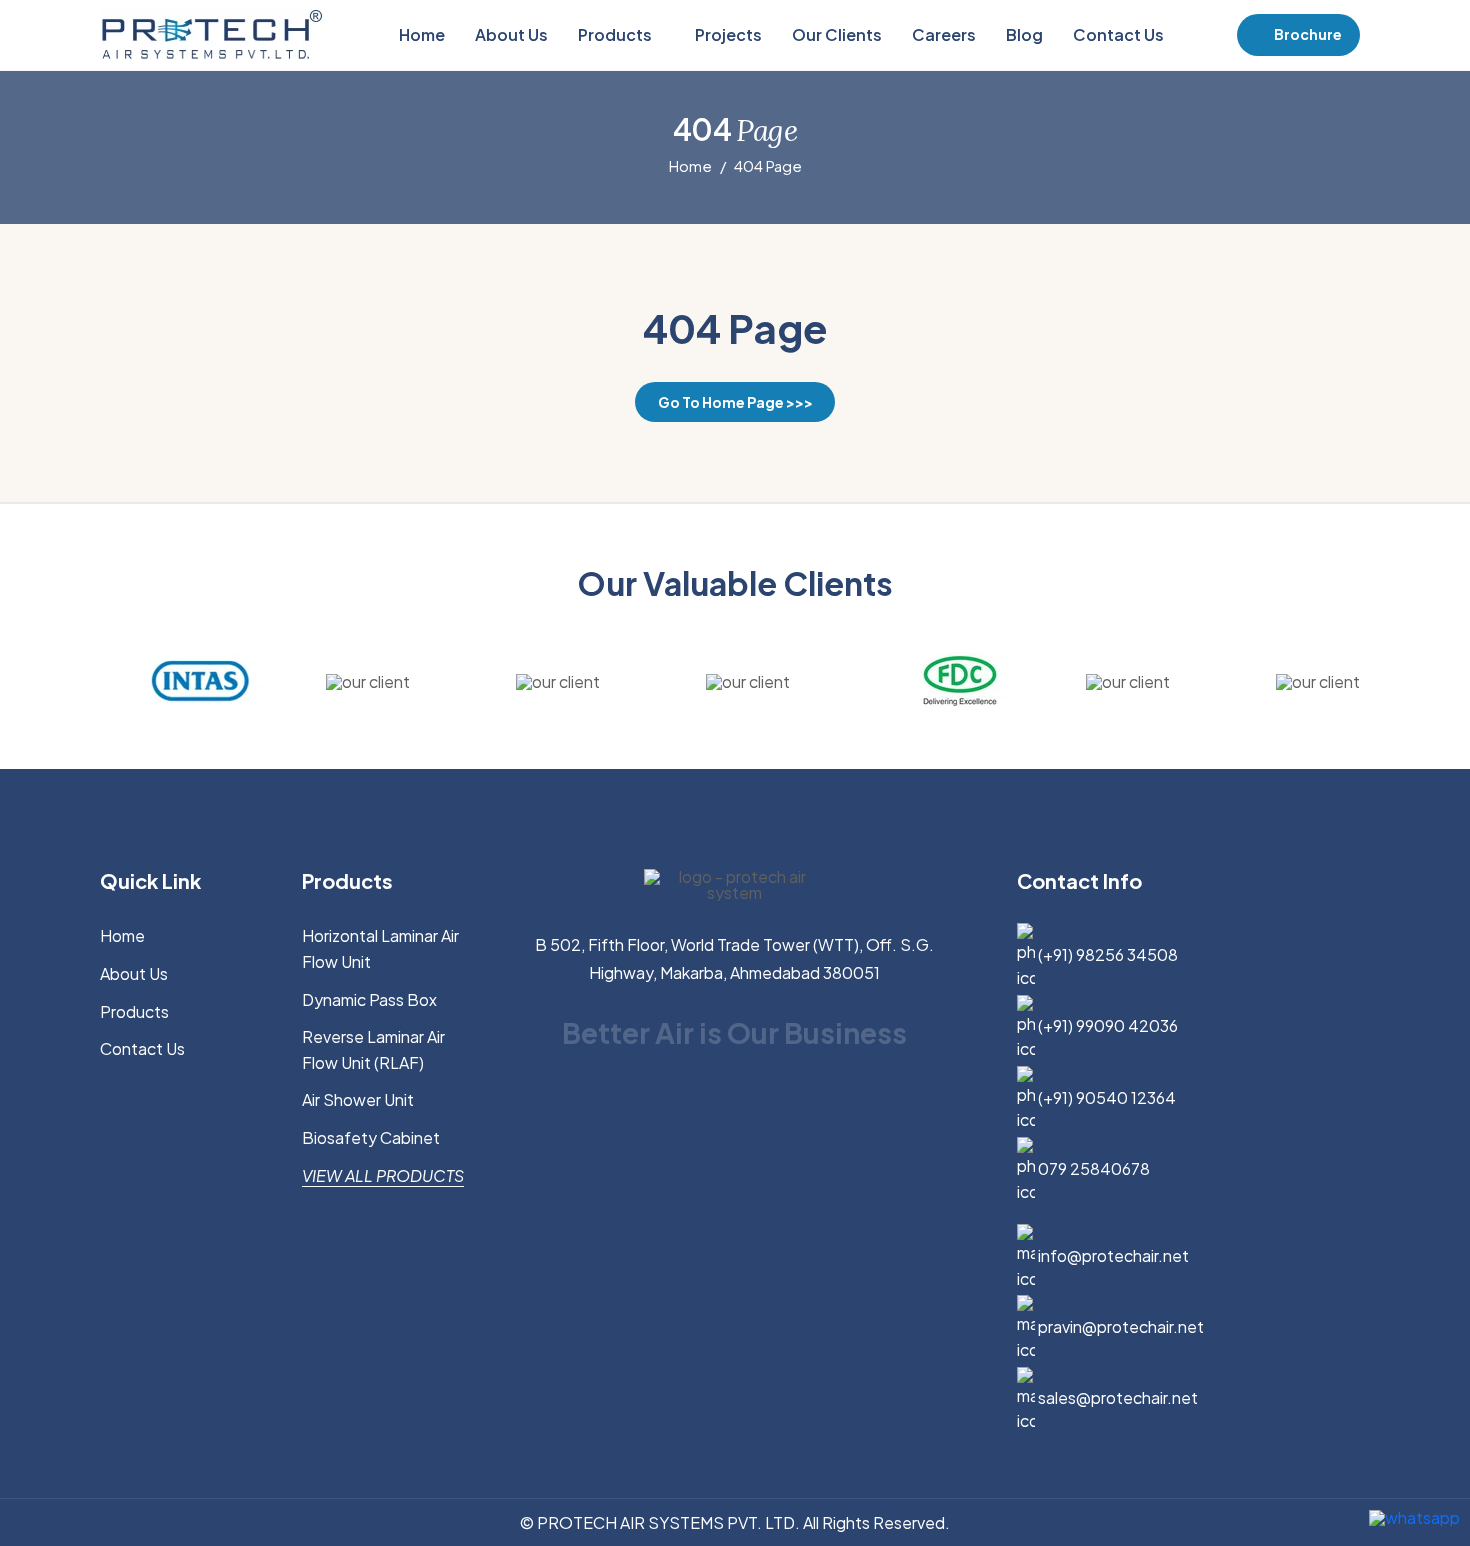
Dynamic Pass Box (369, 999)
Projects (728, 34)
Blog (1024, 34)
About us (134, 973)
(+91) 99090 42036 (1106, 1025)
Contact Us (1118, 34)
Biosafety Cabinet (371, 1137)
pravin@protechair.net (1119, 1326)
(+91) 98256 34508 (1106, 954)
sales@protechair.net (1116, 1397)
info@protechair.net (1112, 1255)
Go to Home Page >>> (735, 402)
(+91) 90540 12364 (1105, 1097)
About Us (511, 34)
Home (422, 34)
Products (616, 34)
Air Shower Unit (358, 1099)
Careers (944, 34)
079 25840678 (1092, 1168)
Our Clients (837, 34)
